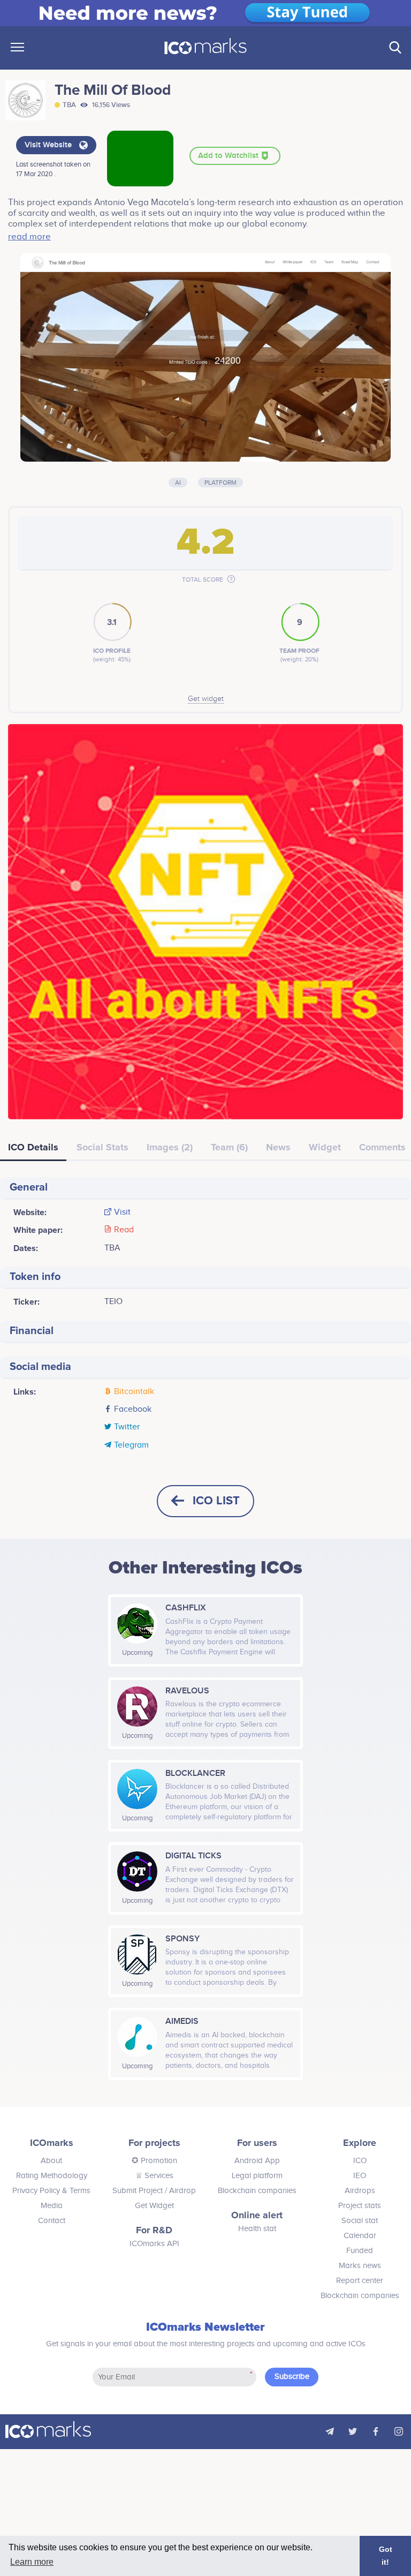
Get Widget (154, 2206)
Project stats (360, 2206)
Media (52, 2206)
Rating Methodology (52, 2176)
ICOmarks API (154, 2244)
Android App (257, 2161)
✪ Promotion (154, 2161)
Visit (122, 1212)
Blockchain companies (257, 2191)
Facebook (133, 1410)
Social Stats (102, 1147)
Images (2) (170, 1147)
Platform (220, 483)
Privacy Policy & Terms (51, 2191)
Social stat (360, 2221)
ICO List (216, 1501)
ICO (360, 2161)
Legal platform (257, 2176)
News (278, 1147)
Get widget (206, 699)
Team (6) (229, 1147)
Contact (52, 2221)
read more (29, 237)
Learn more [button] (32, 2562)
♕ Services (154, 2176)
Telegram (131, 1445)
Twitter (127, 1427)
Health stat (257, 2229)
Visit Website (49, 145)
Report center (360, 2281)
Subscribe (292, 2377)
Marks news (360, 2266)
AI (178, 483)
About (51, 2161)
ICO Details (33, 1147)
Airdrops (360, 2191)
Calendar (360, 2236)
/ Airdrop (179, 2191)
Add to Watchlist (229, 156)
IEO (360, 2176)
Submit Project (138, 2191)
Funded (360, 2251)
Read (124, 1230)
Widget (325, 1147)
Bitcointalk (134, 1392)
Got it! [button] (386, 2556)
